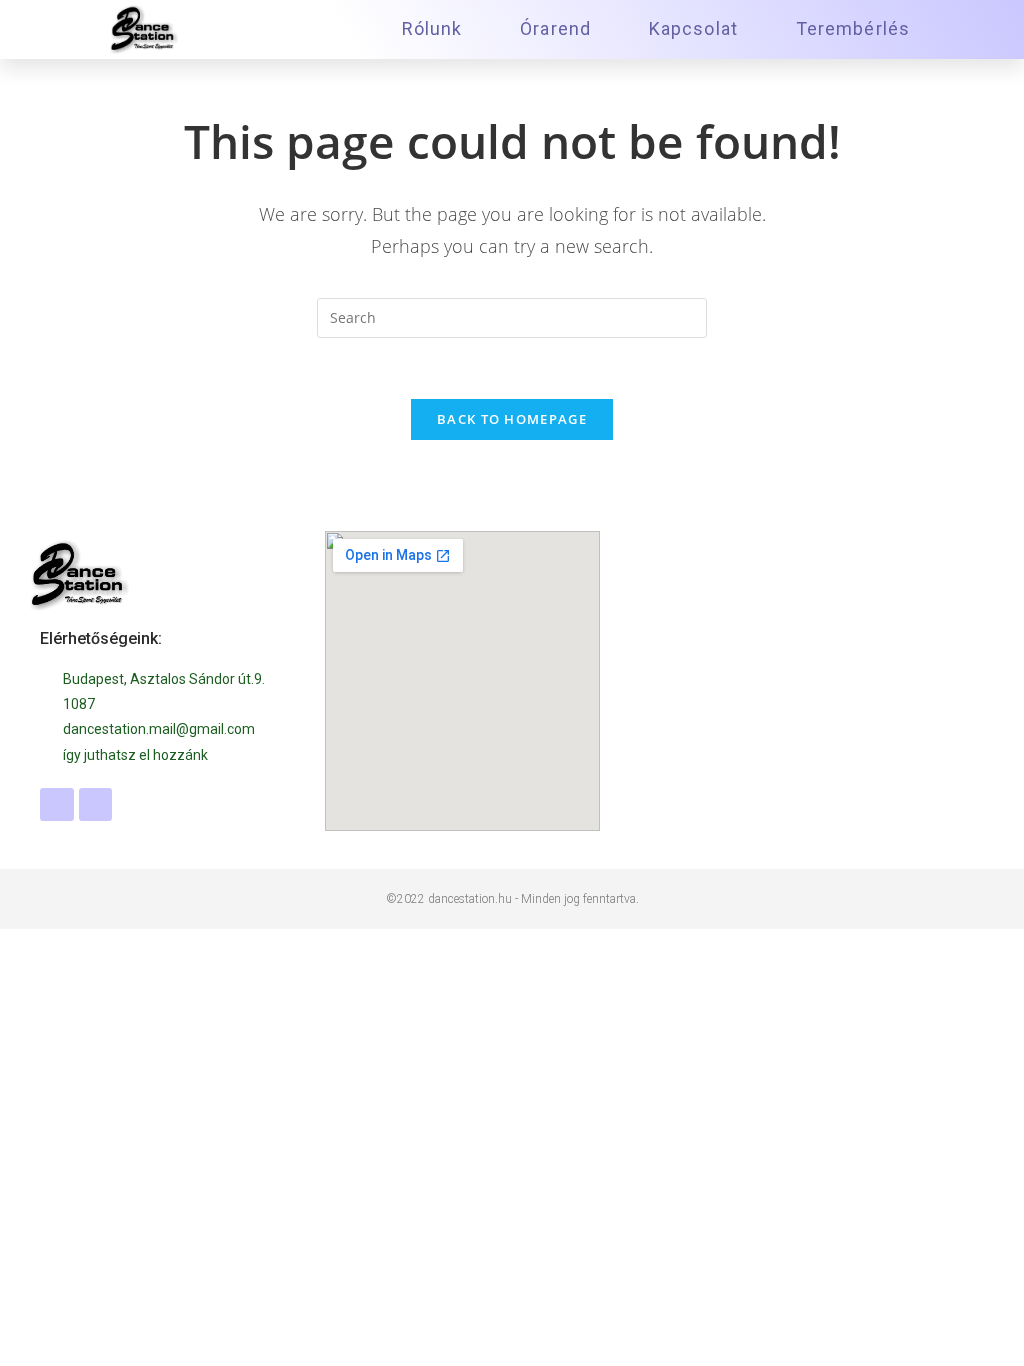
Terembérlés (853, 28)
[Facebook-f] (57, 805)
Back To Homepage (512, 419)
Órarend (555, 28)
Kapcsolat (693, 28)
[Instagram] (96, 805)
